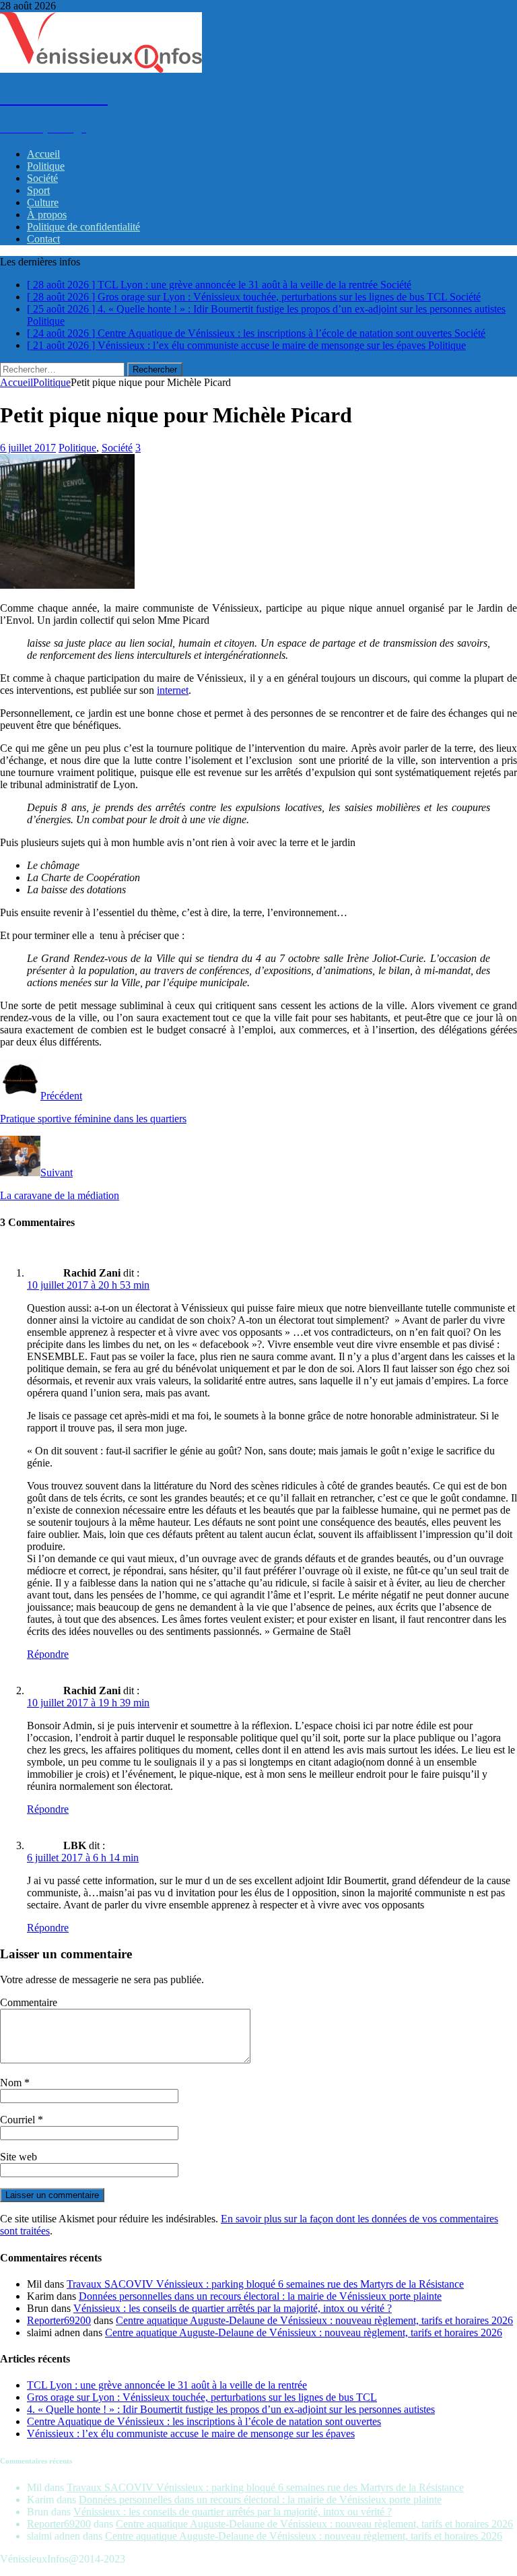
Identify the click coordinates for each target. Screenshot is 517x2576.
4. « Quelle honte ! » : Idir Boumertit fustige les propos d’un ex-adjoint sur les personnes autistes (231, 2409)
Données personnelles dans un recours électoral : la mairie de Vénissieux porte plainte (260, 2296)
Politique (46, 166)
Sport (38, 190)
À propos (47, 215)
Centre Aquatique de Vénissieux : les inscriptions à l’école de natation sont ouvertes (204, 2421)
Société (42, 178)
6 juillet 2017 (28, 448)
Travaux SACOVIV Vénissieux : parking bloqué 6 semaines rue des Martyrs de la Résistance (265, 2284)
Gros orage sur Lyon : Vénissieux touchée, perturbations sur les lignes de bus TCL (202, 2397)
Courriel (19, 2120)
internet (173, 690)
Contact (43, 239)
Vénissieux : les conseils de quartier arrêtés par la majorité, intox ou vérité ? (233, 2308)
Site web (19, 2157)
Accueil (43, 154)
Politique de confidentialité (83, 227)
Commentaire (29, 2002)
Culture (43, 202)
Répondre (48, 1654)
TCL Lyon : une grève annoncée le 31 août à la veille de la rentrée (167, 2385)
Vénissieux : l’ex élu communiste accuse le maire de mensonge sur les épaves (191, 2434)
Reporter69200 (59, 2320)
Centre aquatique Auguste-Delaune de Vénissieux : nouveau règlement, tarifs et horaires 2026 (314, 2320)
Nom (12, 2083)
